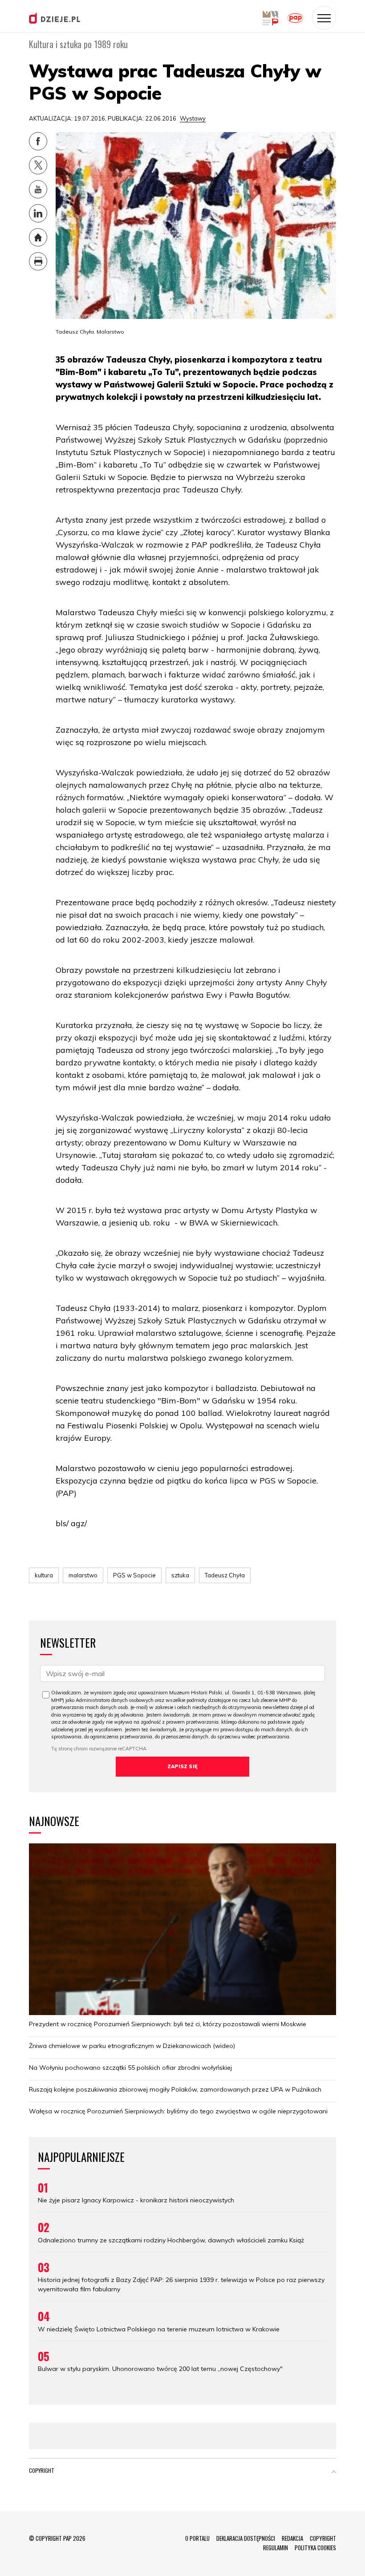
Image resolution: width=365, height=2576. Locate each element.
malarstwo (83, 1575)
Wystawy (193, 118)
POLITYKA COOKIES (315, 2548)
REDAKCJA (292, 2538)
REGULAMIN (276, 2548)
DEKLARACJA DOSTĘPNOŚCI (246, 2538)
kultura (44, 1575)
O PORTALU (197, 2538)
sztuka (180, 1575)
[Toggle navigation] (324, 18)
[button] (334, 2472)
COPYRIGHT (323, 2538)
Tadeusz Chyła (225, 1575)
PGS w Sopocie (134, 1575)
